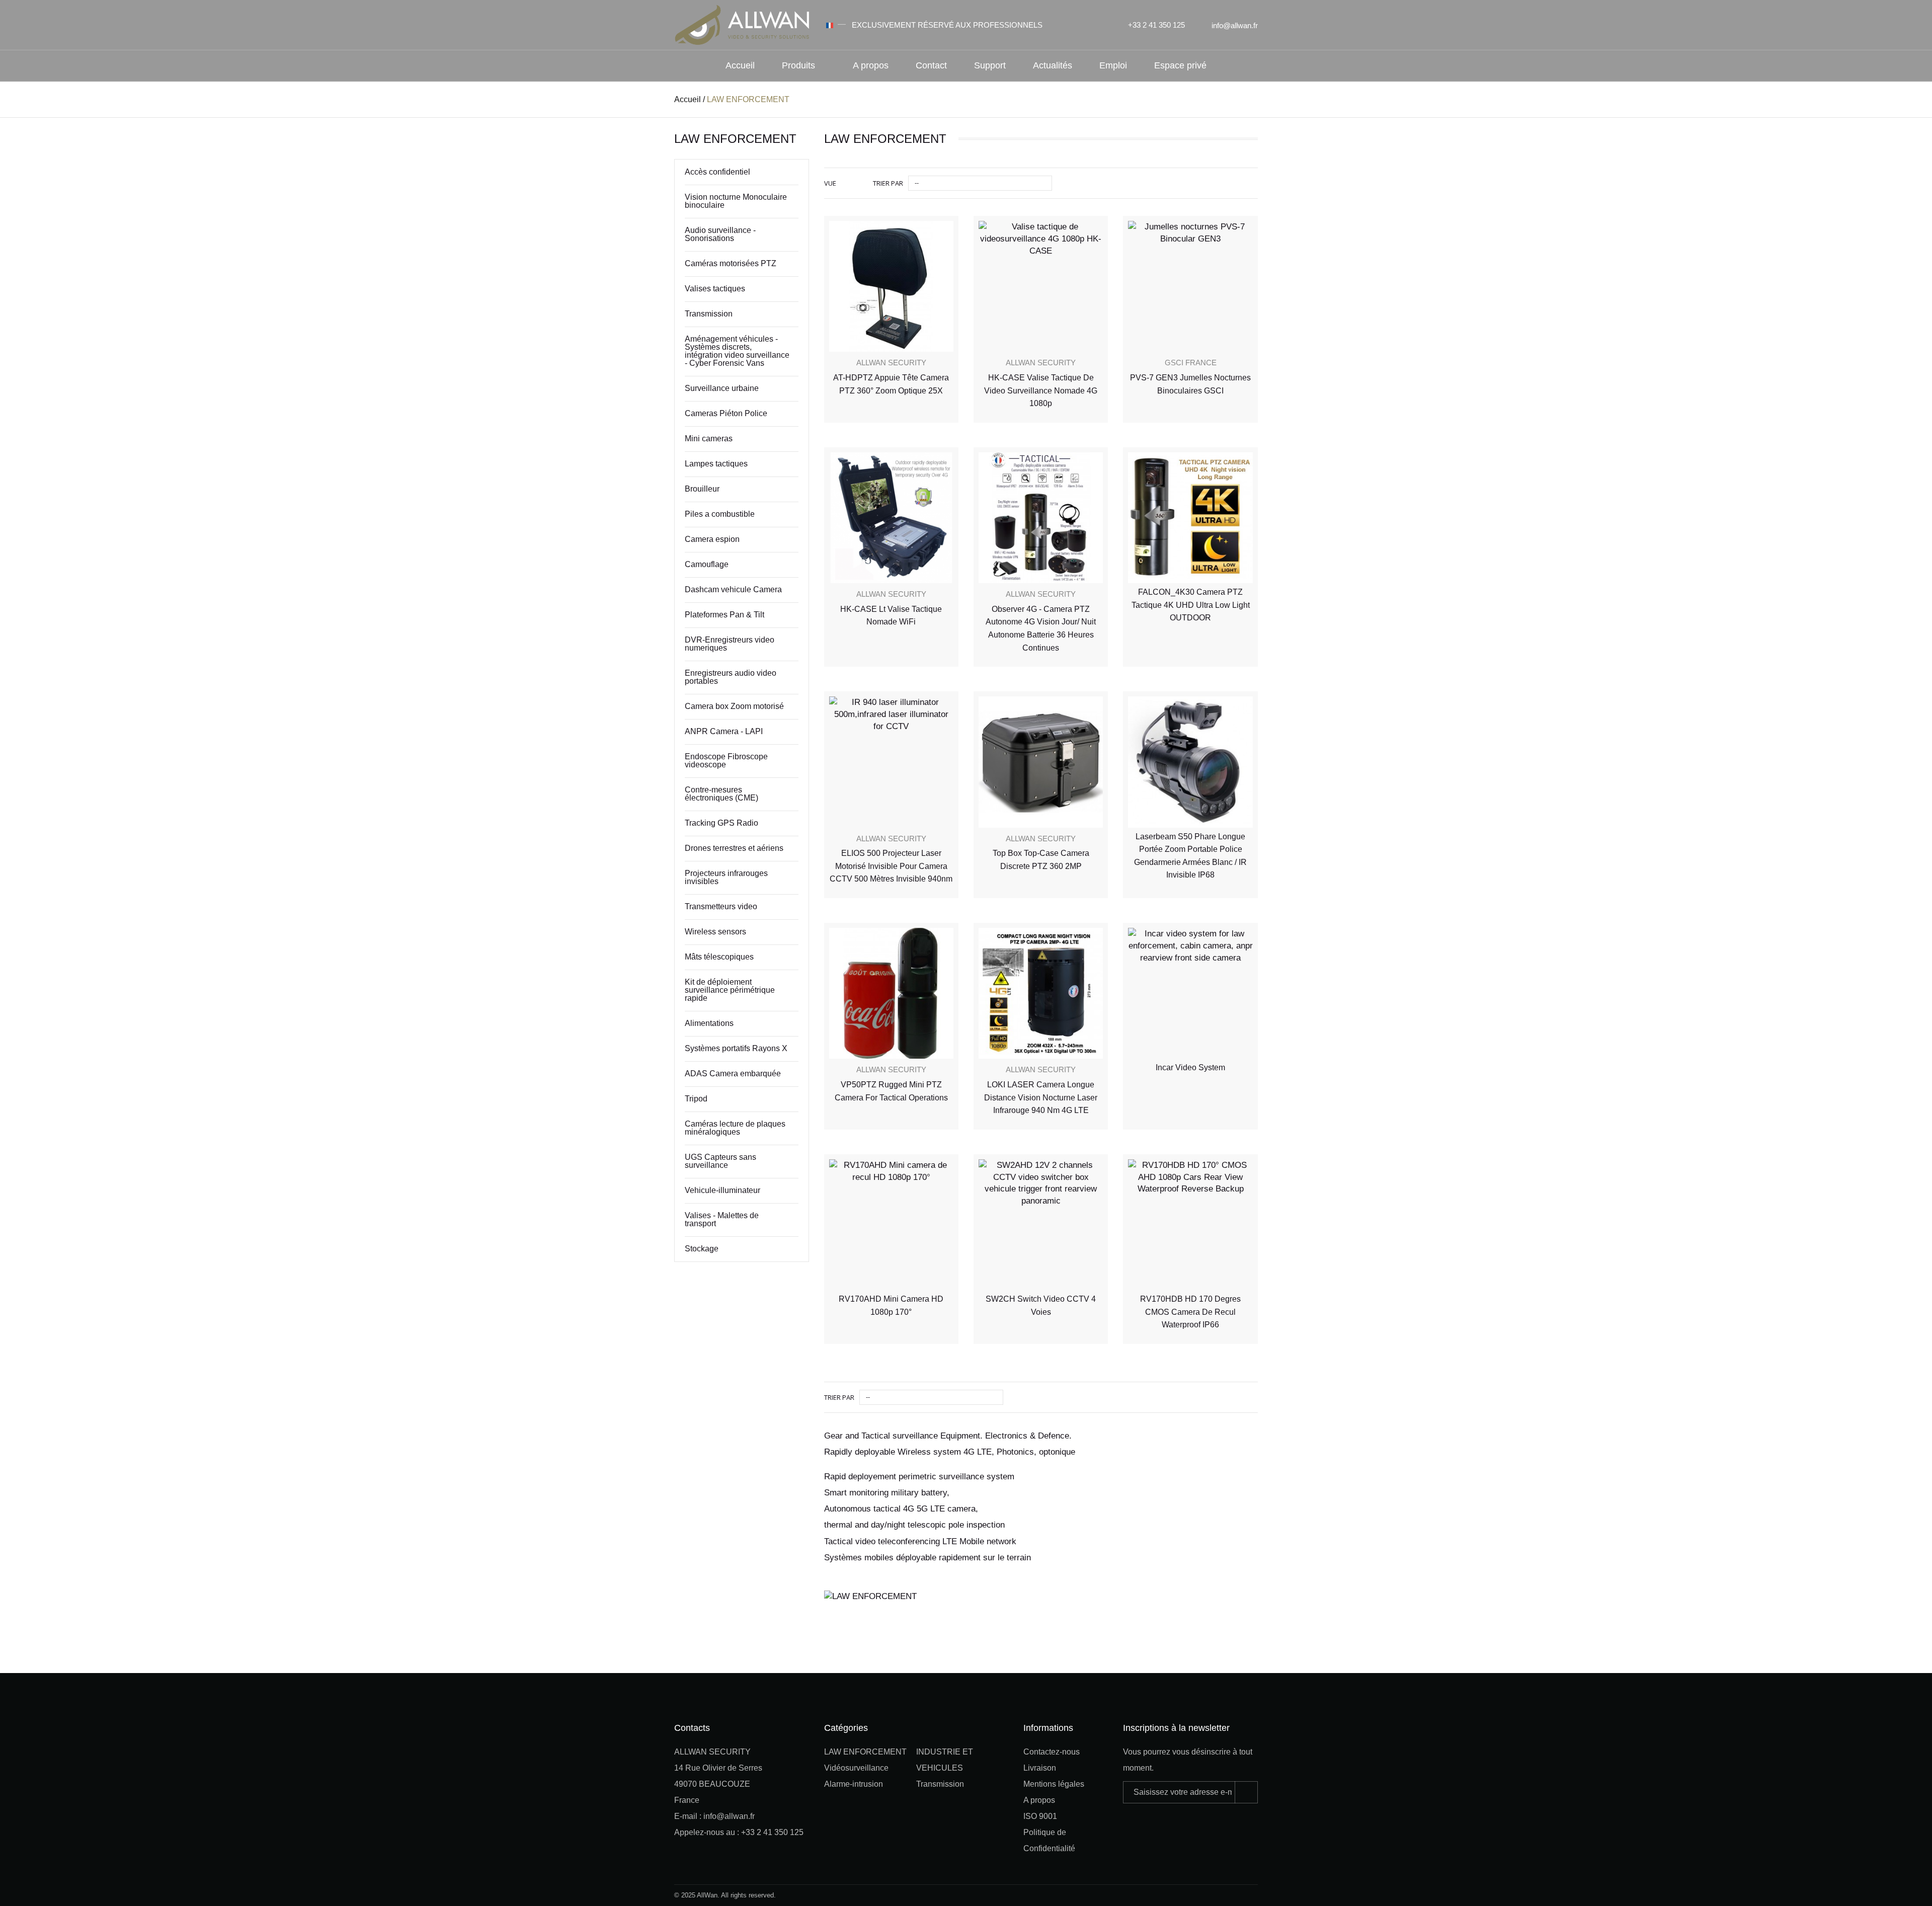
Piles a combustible (720, 514)
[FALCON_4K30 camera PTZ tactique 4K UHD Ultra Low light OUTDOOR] (1190, 518)
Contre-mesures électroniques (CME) (721, 794)
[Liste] (858, 183)
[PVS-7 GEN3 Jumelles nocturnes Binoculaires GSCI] (1190, 287)
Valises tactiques (715, 289)
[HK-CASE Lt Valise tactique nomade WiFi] (891, 518)
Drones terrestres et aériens (734, 848)
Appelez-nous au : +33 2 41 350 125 (739, 1832)
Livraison (1040, 1768)
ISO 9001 (1040, 1816)
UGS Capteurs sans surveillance (720, 1161)
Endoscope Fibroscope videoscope (726, 761)
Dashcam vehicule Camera (733, 589)
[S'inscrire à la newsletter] (1246, 1792)
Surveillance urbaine (722, 388)
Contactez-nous (1052, 1752)
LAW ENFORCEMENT (865, 1752)
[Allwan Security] (742, 24)
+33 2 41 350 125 (1156, 25)
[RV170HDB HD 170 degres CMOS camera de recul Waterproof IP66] (1190, 1225)
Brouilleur (702, 489)
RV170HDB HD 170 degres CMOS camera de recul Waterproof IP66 (1190, 1312)
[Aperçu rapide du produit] (941, 220)
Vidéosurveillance (856, 1768)
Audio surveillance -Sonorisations (720, 234)
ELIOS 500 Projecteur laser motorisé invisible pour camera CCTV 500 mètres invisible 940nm (891, 866)
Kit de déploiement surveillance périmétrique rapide (730, 990)
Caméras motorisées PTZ (731, 263)
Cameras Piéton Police (726, 413)
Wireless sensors (715, 932)
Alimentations (709, 1023)
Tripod (696, 1099)
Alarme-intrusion (854, 1784)
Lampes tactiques (716, 464)
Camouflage (707, 564)
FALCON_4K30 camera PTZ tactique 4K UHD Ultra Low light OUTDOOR (1191, 605)
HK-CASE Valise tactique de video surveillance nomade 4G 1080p (1041, 390)
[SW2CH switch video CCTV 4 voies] (1041, 1225)
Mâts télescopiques (719, 957)
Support (990, 65)
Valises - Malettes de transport (722, 1219)
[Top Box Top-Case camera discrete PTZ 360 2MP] (1041, 762)
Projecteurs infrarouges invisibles (726, 877)
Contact (931, 65)
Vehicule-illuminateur (722, 1190)
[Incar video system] (1190, 994)
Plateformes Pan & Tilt (725, 615)
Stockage (702, 1249)
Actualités (1053, 65)
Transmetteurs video (721, 906)
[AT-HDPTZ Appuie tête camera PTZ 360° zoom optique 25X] (891, 287)
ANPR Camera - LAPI (724, 731)
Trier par (888, 183)
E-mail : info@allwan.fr (714, 1816)
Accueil (740, 65)
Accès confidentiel (717, 172)
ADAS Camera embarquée (733, 1074)
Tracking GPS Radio (721, 823)
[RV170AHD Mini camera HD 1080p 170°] (891, 1225)
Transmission (709, 314)
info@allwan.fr (1235, 25)
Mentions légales (1054, 1784)
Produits (798, 65)
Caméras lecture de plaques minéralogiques (735, 1128)
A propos (871, 65)
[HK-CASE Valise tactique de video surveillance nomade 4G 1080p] (1041, 287)
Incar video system (1190, 1067)
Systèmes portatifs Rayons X (736, 1048)
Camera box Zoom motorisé (734, 706)
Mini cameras (709, 439)
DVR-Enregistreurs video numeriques (730, 644)
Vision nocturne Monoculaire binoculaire (736, 201)
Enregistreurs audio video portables (731, 677)
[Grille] (845, 183)
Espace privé (1180, 65)
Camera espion (712, 539)
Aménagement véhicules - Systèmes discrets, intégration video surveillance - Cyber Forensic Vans (737, 351)
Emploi (1113, 65)
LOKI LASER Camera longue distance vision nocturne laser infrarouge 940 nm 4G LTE (1041, 1097)
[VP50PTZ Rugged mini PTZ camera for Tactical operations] (891, 994)
